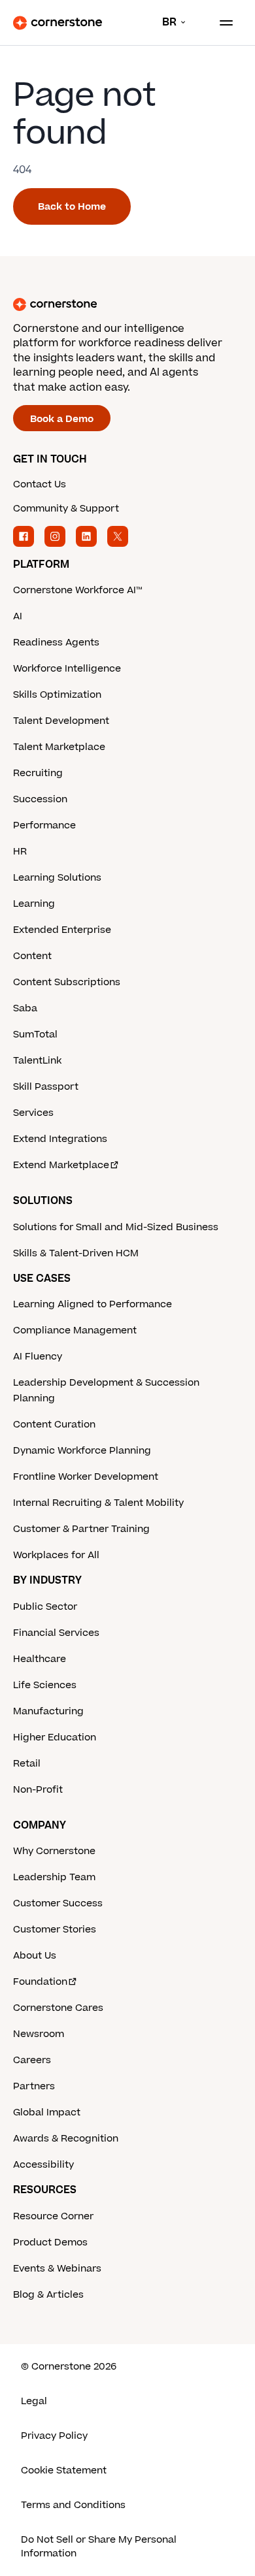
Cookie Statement (64, 2470)
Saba (25, 1008)
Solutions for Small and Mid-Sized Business (116, 1227)
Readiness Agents (56, 643)
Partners (34, 2086)
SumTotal (35, 1035)
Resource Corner (53, 2216)
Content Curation (54, 1425)
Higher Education (55, 1737)
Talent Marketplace (59, 747)
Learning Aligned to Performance (93, 1304)
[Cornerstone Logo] (58, 23)
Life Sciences (45, 1685)
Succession (40, 799)
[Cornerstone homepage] (127, 304)
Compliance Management (75, 1330)
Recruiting (38, 773)
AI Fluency (38, 1357)
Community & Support (66, 509)
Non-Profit (38, 1790)
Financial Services (56, 1633)
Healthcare (40, 1659)
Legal (34, 2401)
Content (32, 956)
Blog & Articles (48, 2295)
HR (20, 852)
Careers (32, 2060)
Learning (34, 904)
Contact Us (40, 484)
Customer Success (58, 1903)
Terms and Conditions (73, 2505)
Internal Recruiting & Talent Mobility (98, 1503)
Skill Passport (46, 1087)
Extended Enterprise (62, 930)
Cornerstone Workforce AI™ (77, 590)
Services (33, 1113)
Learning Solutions (57, 878)
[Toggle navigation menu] (221, 23)
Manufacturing (48, 1711)
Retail (27, 1764)
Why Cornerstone (54, 1851)
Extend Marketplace (61, 1165)
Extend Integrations (60, 1139)
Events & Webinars (57, 2269)
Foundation (40, 1982)
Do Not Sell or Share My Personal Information (99, 2547)
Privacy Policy (54, 2436)
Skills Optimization (57, 695)
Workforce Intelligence (67, 669)
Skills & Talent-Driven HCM (76, 1253)
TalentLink (37, 1061)
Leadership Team (54, 1877)
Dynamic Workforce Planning (82, 1451)
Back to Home (72, 207)
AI (18, 616)
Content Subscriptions (67, 982)
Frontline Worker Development (86, 1477)
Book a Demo (62, 419)
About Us (35, 1956)
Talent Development (61, 721)
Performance (44, 825)
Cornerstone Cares (58, 2008)
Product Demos (50, 2242)
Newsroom (39, 2034)
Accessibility (43, 2165)
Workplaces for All (56, 1555)
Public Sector (45, 1607)
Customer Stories (55, 1930)
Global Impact (47, 2112)
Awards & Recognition (66, 2139)
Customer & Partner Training (81, 1529)
